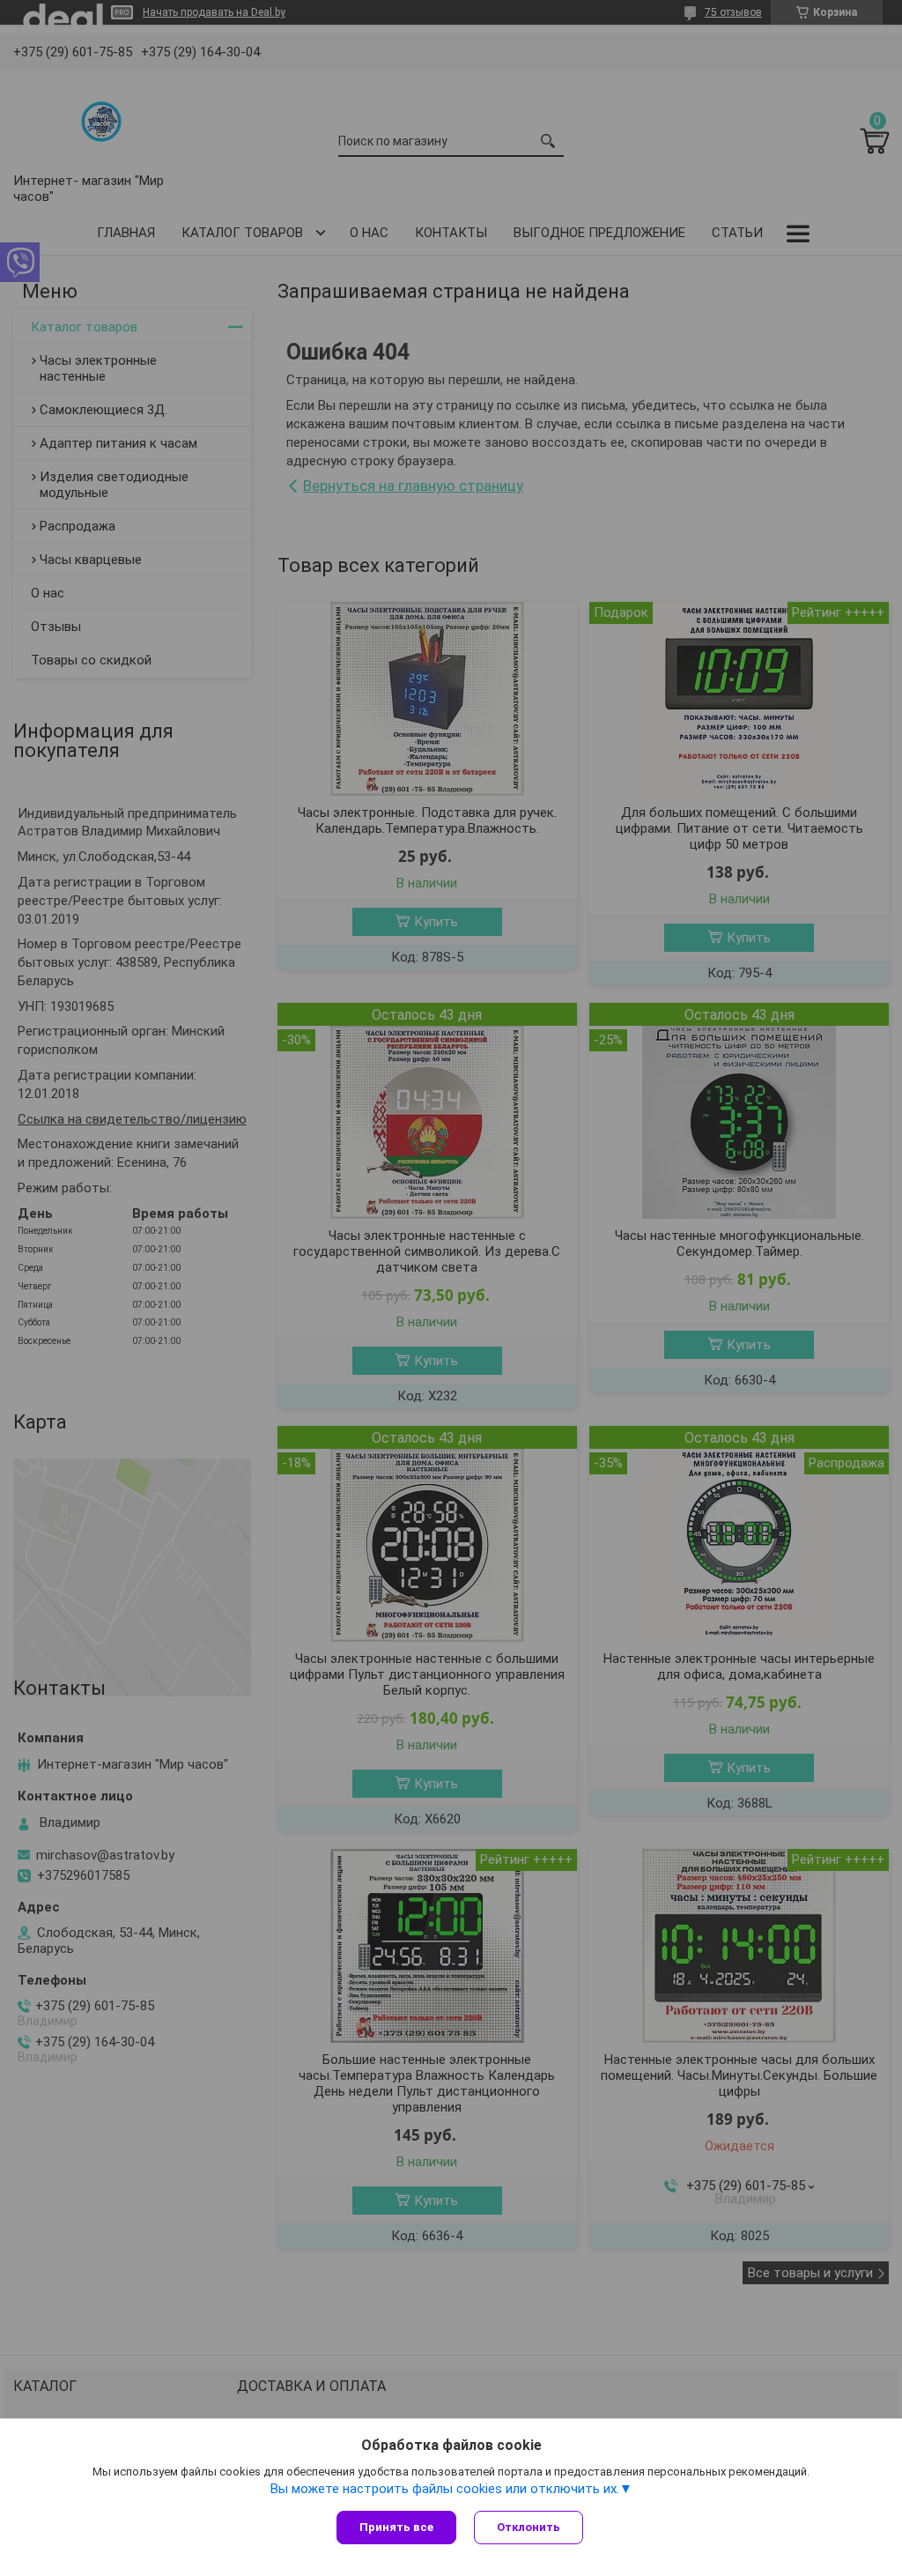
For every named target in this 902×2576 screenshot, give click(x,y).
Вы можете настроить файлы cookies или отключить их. (445, 2489)
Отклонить (529, 2527)
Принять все (396, 2527)
